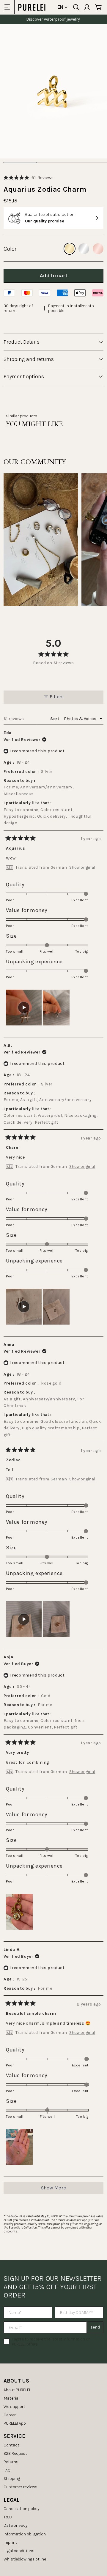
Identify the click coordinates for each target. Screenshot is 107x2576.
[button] (29, 177)
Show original (82, 868)
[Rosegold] (98, 249)
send (95, 2327)
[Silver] (84, 249)
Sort (55, 719)
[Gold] (70, 249)
